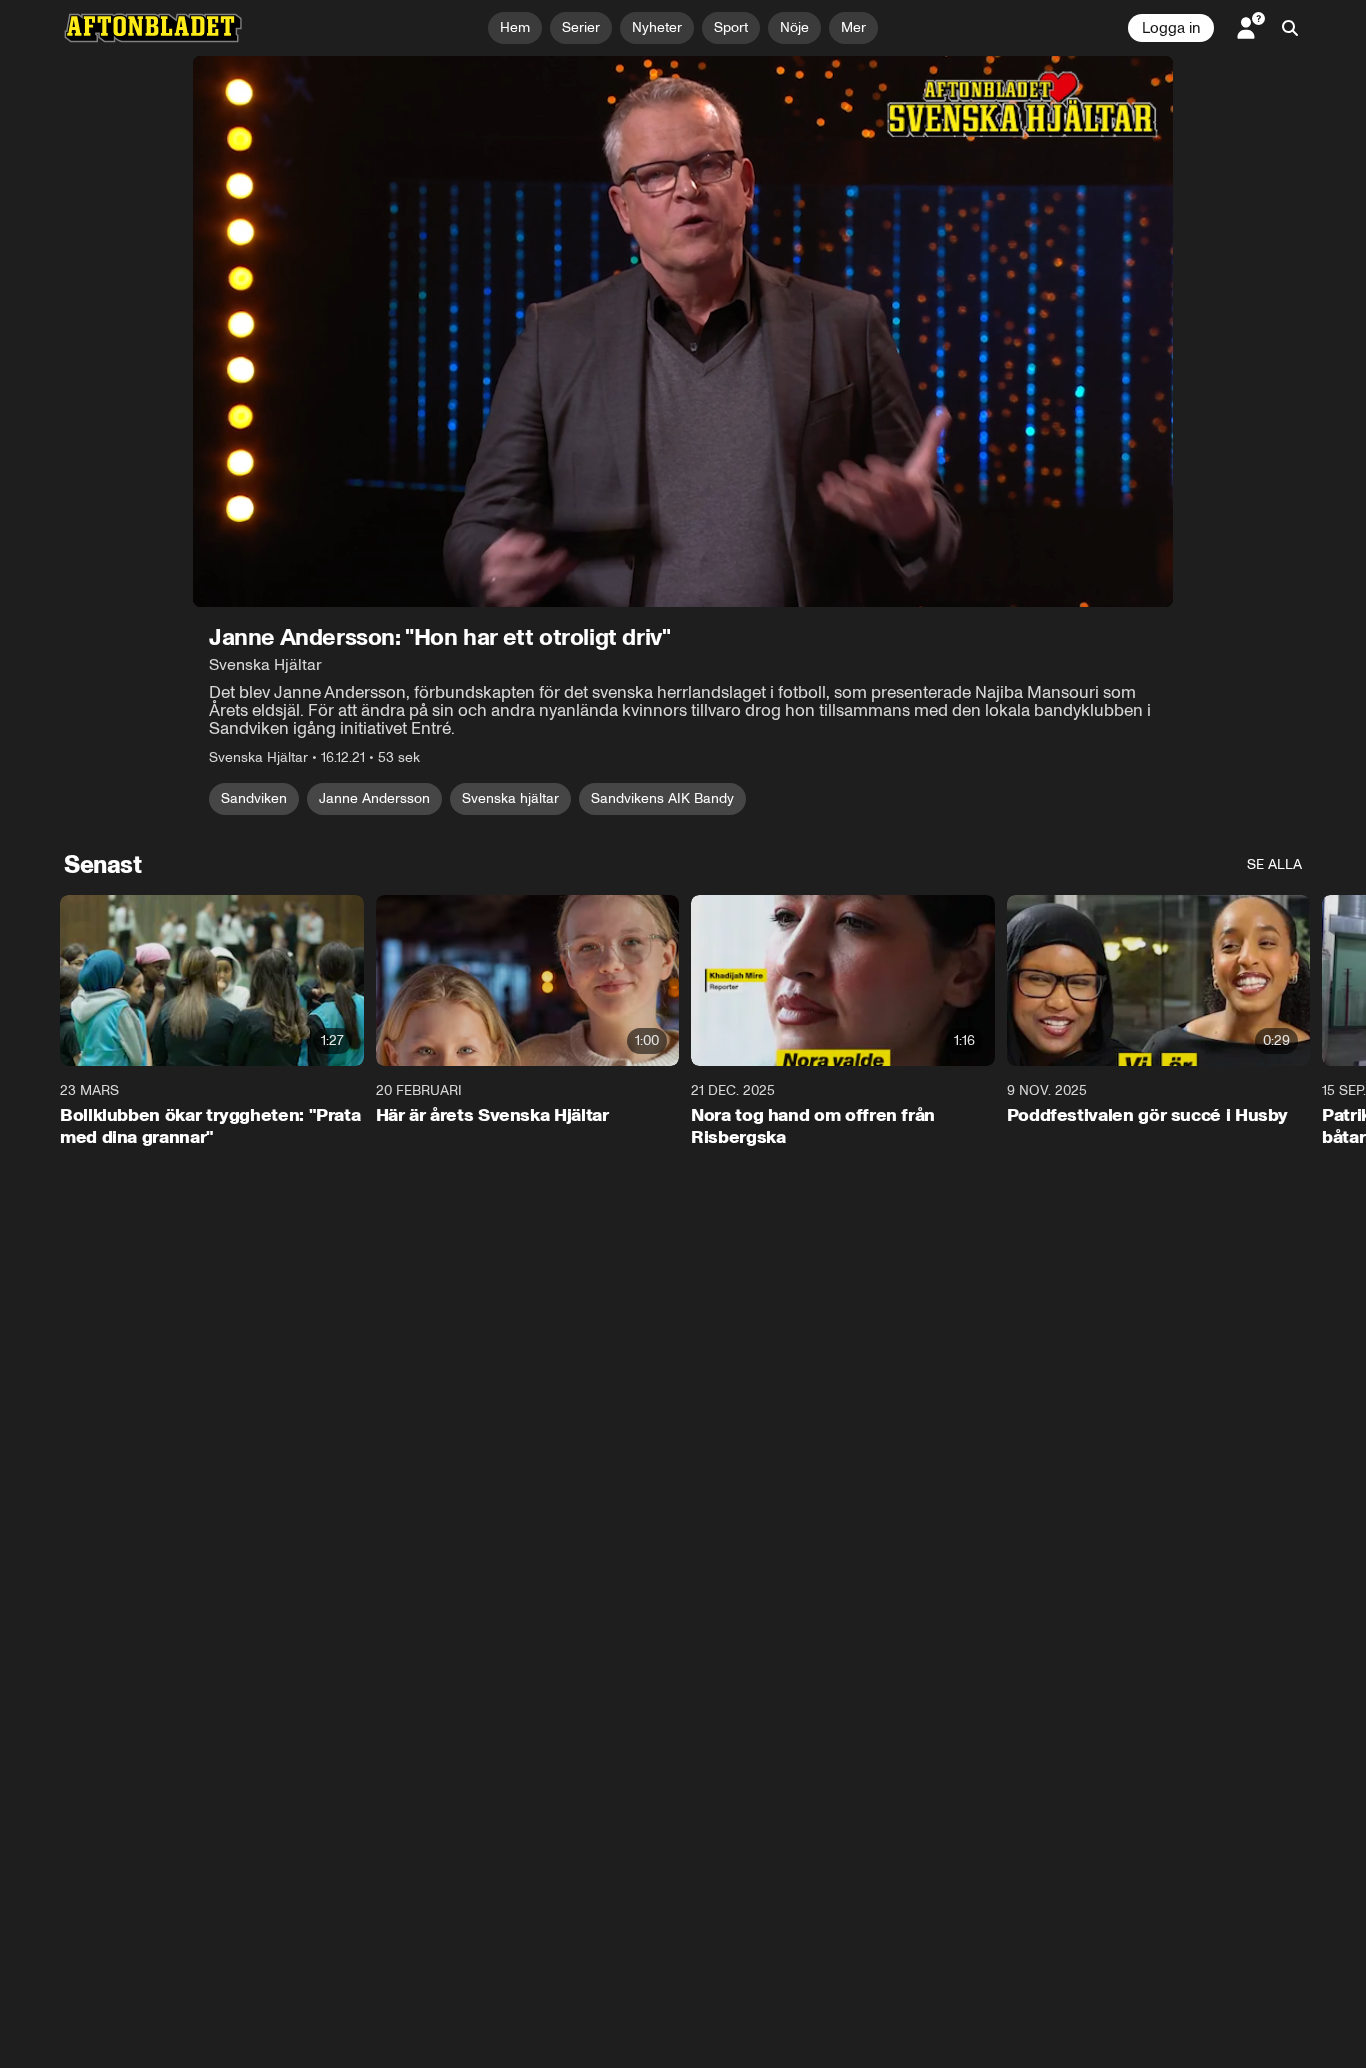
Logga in (1171, 28)
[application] (683, 331)
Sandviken (254, 798)
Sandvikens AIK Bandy (662, 798)
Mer (853, 27)
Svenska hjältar (510, 798)
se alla (1274, 864)
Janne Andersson (374, 798)
